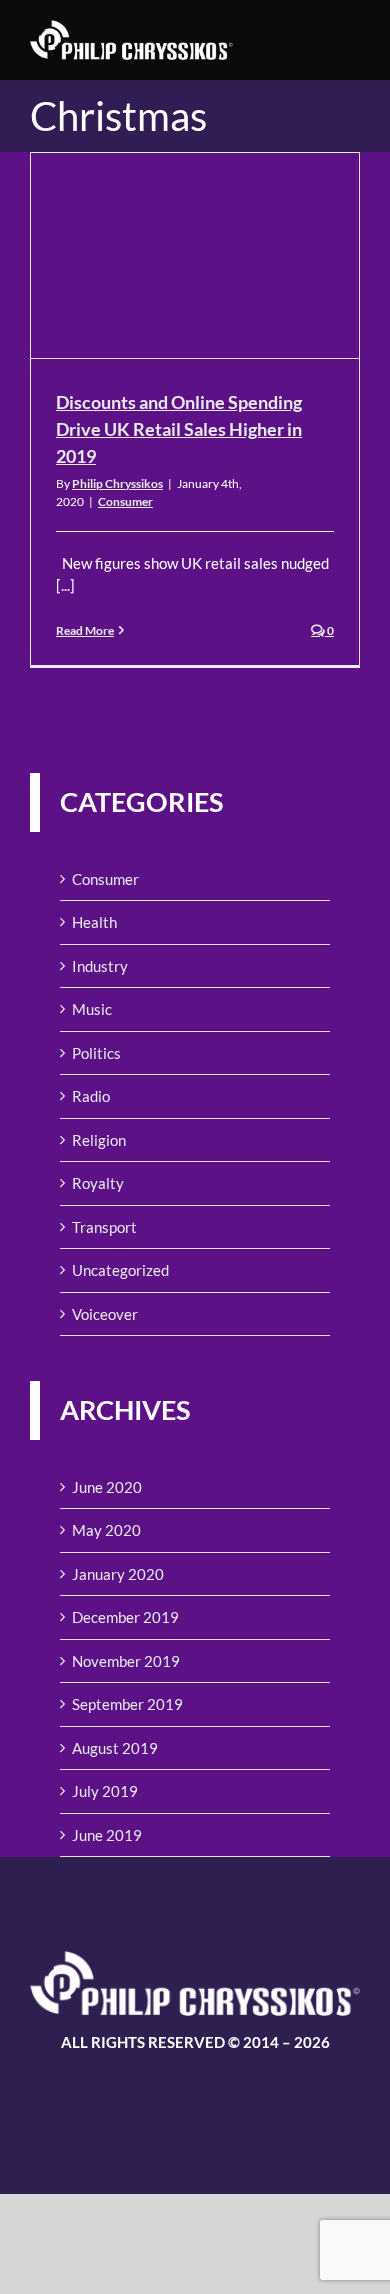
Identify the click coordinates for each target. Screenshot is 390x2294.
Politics (96, 1053)
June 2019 (107, 1835)
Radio (91, 1096)
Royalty (98, 1183)
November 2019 (126, 1661)
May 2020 (106, 1530)
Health (94, 922)
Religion (99, 1140)
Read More (85, 630)
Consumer (125, 501)
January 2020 (118, 1574)
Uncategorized (120, 1270)
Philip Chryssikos (117, 483)
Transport (104, 1227)
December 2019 (125, 1617)
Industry (100, 966)
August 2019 (115, 1748)
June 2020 (107, 1487)
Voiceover (105, 1314)
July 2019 (105, 1791)
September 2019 (127, 1704)
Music (92, 1009)
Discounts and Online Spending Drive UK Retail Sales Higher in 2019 (179, 429)
